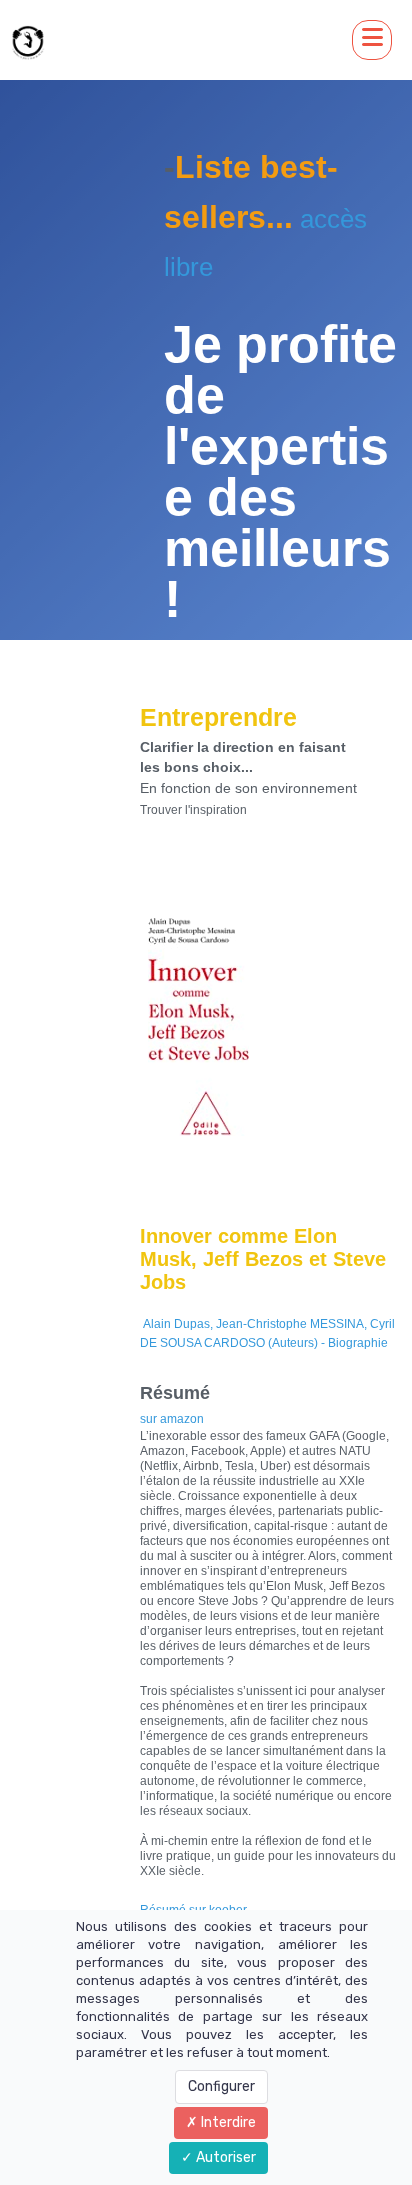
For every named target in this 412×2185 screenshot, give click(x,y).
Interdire (227, 2122)
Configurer (221, 2086)
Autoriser (224, 2157)
